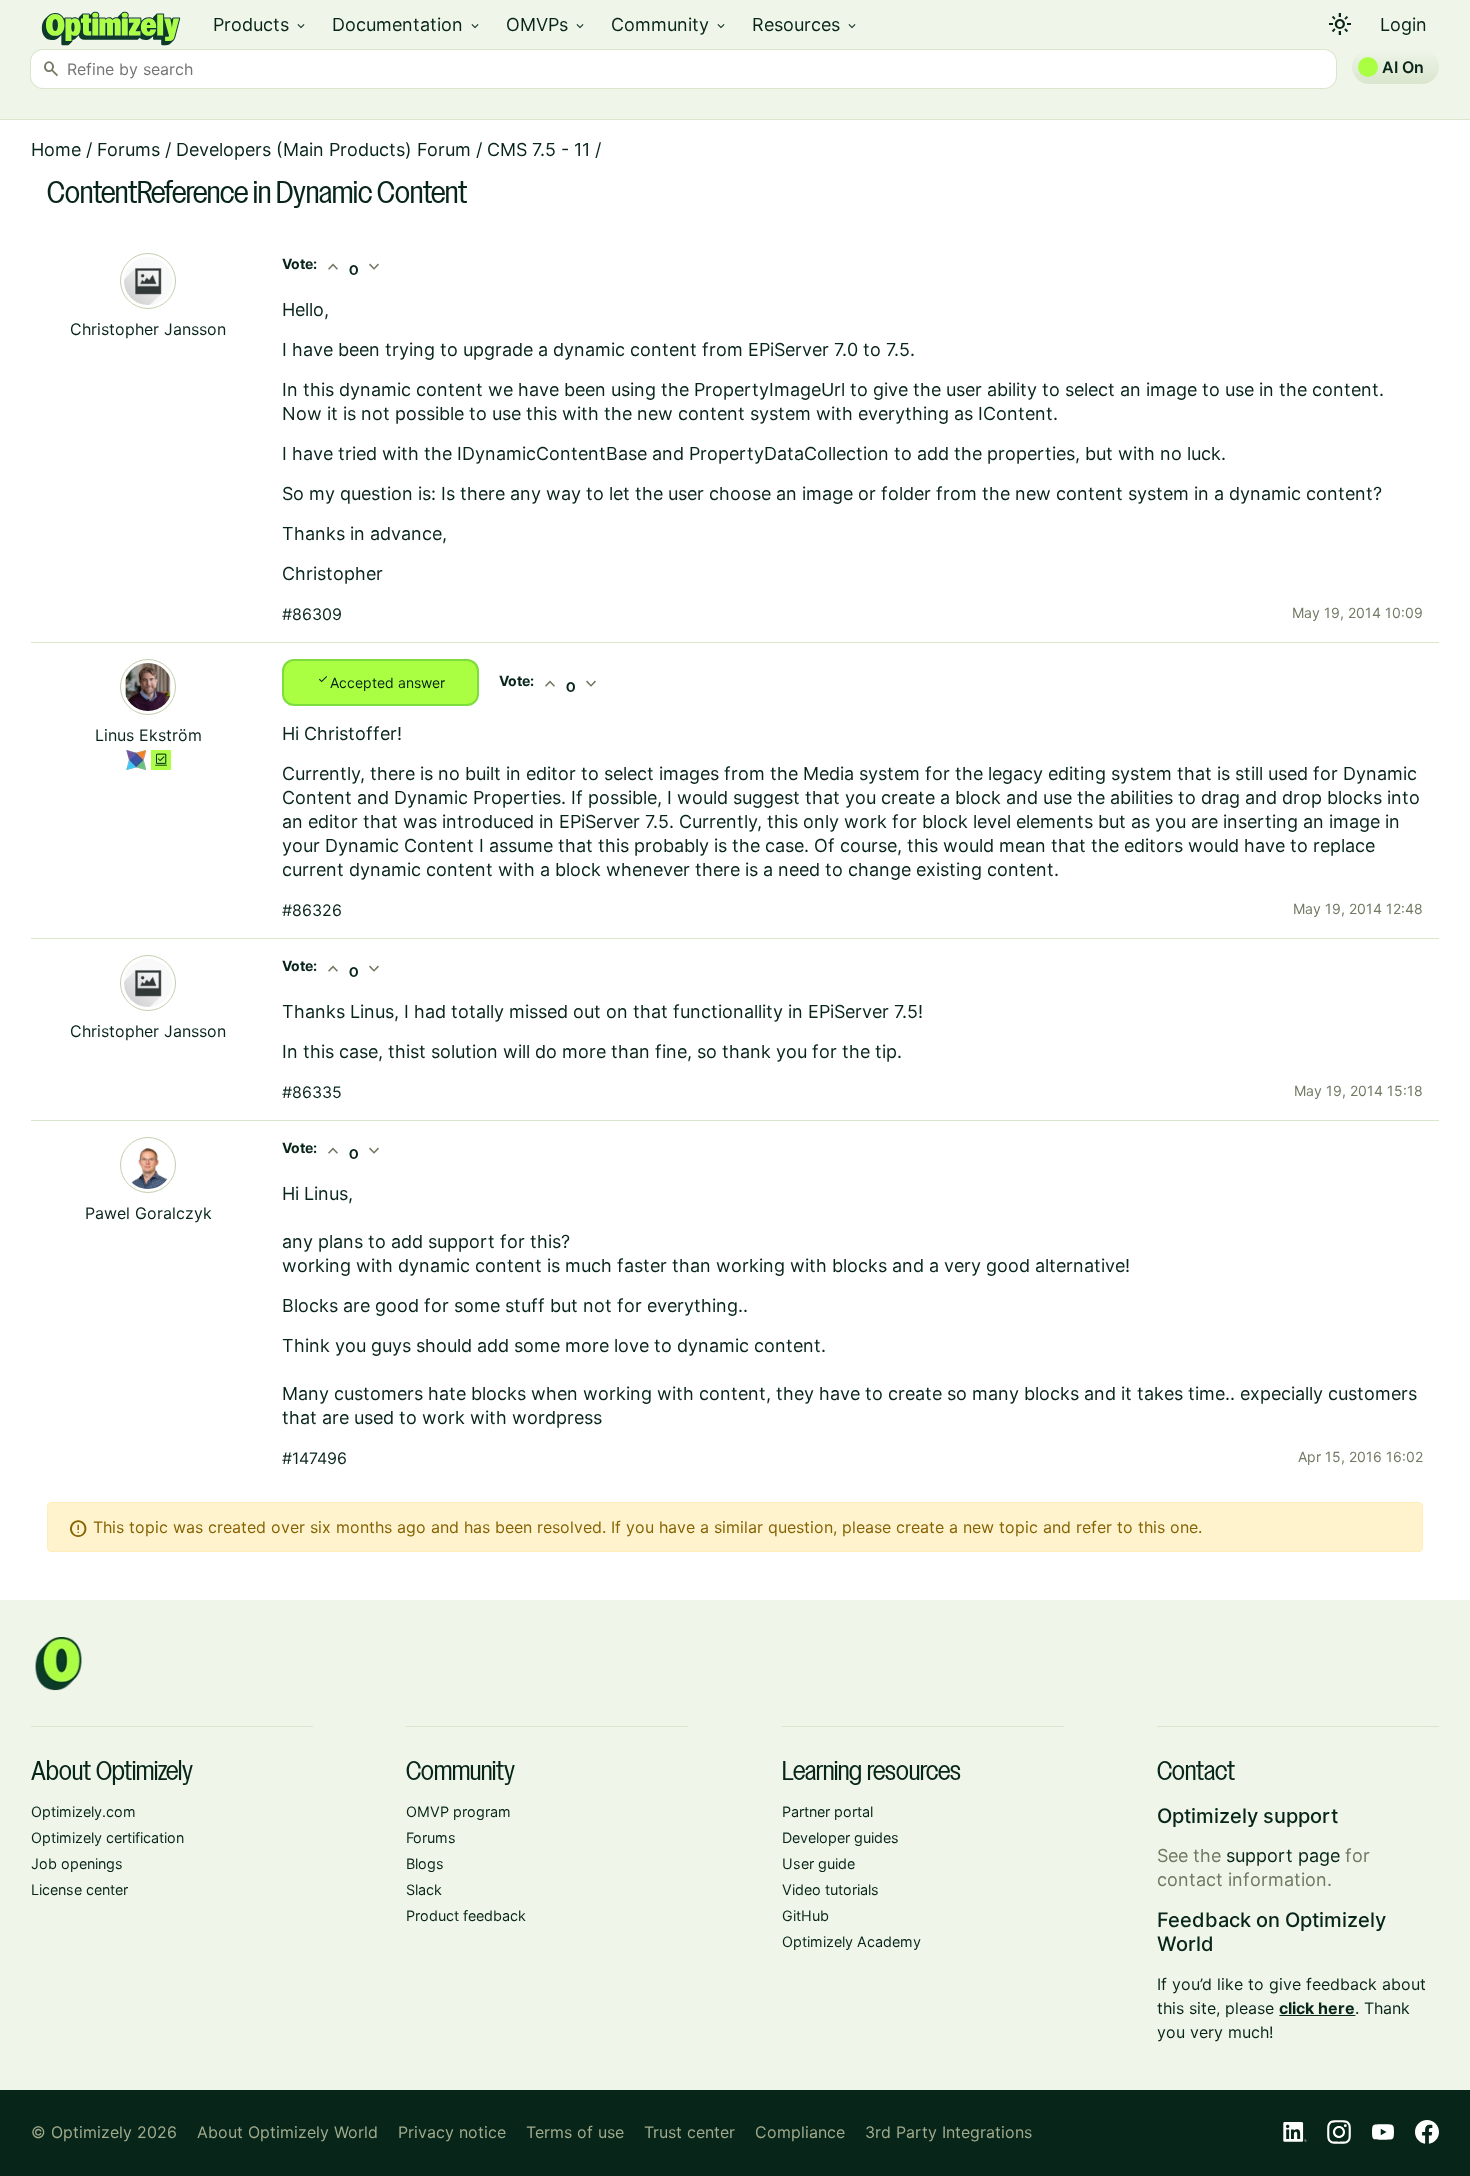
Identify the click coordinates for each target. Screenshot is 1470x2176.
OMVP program (458, 1811)
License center (79, 1889)
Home (56, 149)
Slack (424, 1889)
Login (1403, 24)
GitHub (805, 1915)
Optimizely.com (83, 1811)
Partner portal (827, 1811)
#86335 (312, 1092)
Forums (128, 149)
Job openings (77, 1863)
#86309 (312, 614)
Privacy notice (452, 2132)
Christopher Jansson (148, 329)
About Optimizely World (287, 2132)
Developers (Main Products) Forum (323, 149)
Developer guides (840, 1837)
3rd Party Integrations (948, 2132)
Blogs (425, 1863)
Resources (805, 24)
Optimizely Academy (851, 1941)
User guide (818, 1863)
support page (1283, 1855)
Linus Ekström (148, 735)
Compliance (800, 2132)
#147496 (314, 1458)
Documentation (407, 24)
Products (260, 24)
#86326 (312, 910)
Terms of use (575, 2132)
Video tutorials (830, 1889)
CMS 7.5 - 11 (538, 149)
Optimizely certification (107, 1837)
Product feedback (466, 1915)
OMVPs (546, 24)
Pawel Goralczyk (148, 1213)
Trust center (689, 2132)
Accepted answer (380, 681)
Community (669, 24)
